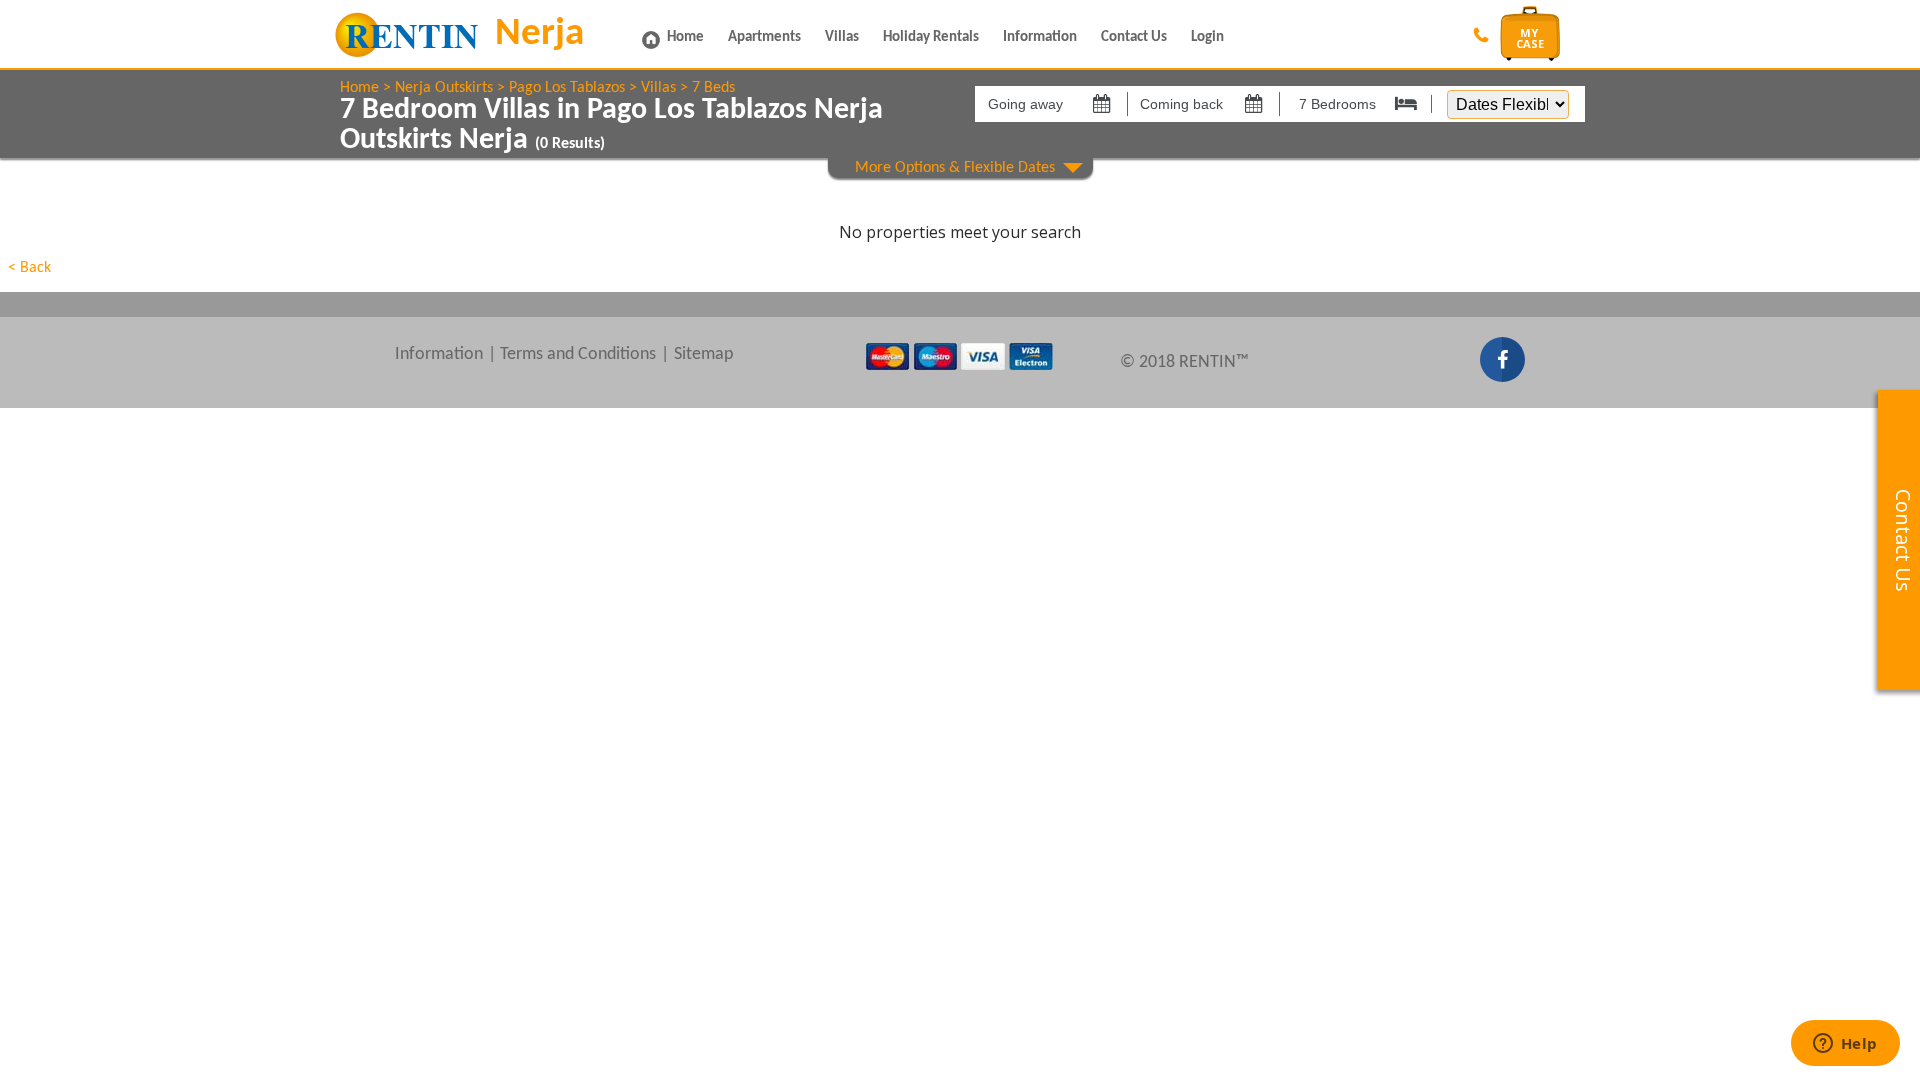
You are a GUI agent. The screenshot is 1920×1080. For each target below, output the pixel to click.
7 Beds (713, 88)
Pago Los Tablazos (567, 88)
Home (685, 37)
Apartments (764, 37)
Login (1207, 37)
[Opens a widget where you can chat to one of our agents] (1845, 1045)
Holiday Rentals (931, 37)
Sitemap (703, 354)
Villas (842, 37)
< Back (29, 268)
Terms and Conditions (578, 354)
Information (1040, 37)
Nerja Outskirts (444, 88)
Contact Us (1134, 37)
